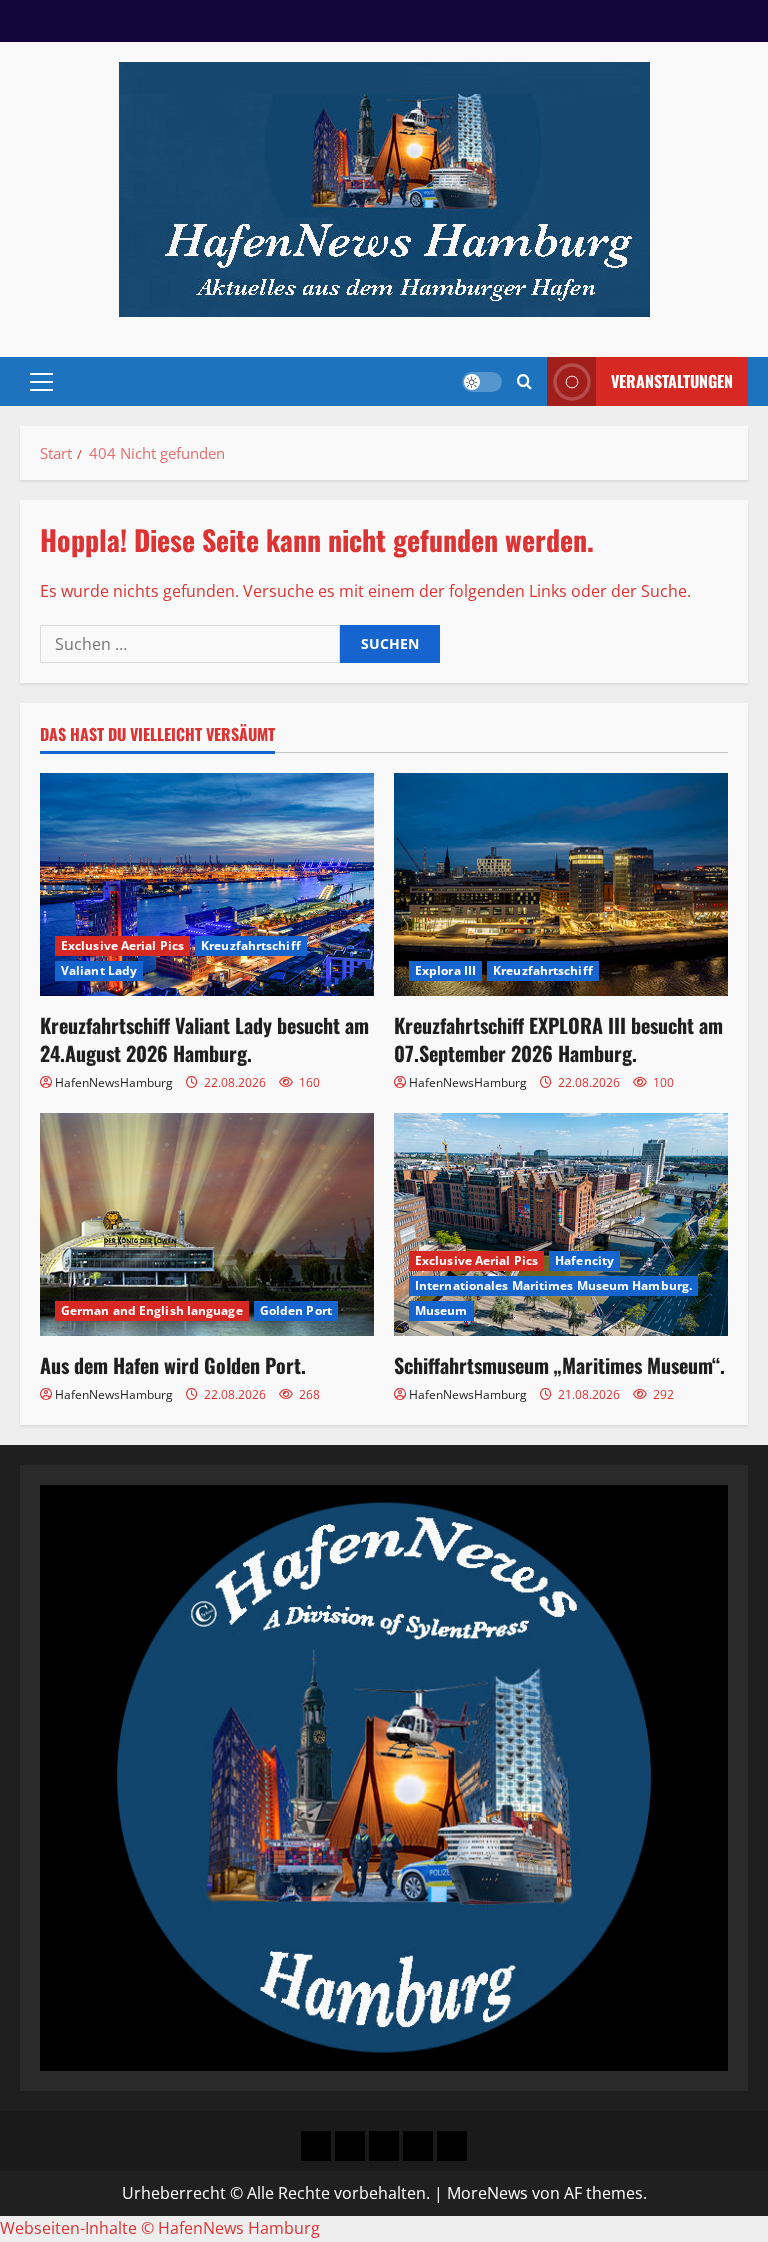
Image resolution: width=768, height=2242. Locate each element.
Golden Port (296, 1310)
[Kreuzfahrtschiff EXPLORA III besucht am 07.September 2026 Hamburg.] (561, 884)
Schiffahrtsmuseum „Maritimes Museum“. (559, 1365)
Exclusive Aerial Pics (122, 945)
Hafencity (584, 1260)
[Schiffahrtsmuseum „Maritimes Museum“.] (561, 1224)
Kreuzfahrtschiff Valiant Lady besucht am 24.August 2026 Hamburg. (204, 1039)
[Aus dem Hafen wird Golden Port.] (207, 1224)
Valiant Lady (99, 970)
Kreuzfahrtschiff (251, 945)
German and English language (152, 1310)
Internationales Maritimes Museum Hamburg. (553, 1285)
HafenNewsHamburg (114, 1082)
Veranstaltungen (672, 381)
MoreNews (487, 2193)
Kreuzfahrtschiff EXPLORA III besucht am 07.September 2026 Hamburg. (558, 1039)
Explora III (445, 970)
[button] (41, 382)
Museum (441, 1310)
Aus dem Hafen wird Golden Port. (173, 1365)
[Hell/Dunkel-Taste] (482, 382)
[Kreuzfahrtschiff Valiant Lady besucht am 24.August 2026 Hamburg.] (207, 884)
